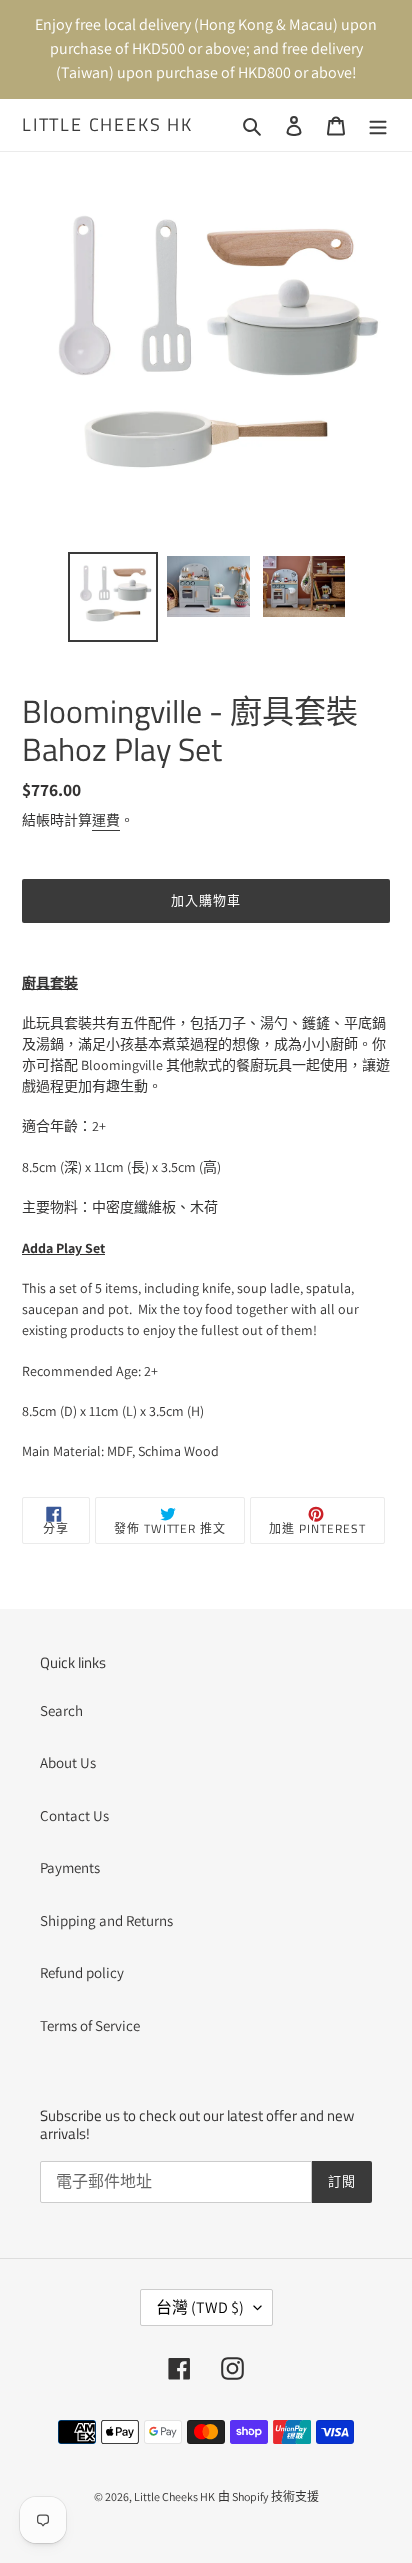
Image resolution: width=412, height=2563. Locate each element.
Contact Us (74, 1815)
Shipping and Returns (106, 1920)
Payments (70, 1867)
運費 (106, 820)
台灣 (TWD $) (200, 2307)
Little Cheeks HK (107, 125)
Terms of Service (90, 2025)
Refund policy (82, 1972)
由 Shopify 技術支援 (268, 2496)
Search (61, 1710)
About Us (68, 1762)
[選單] (378, 125)
